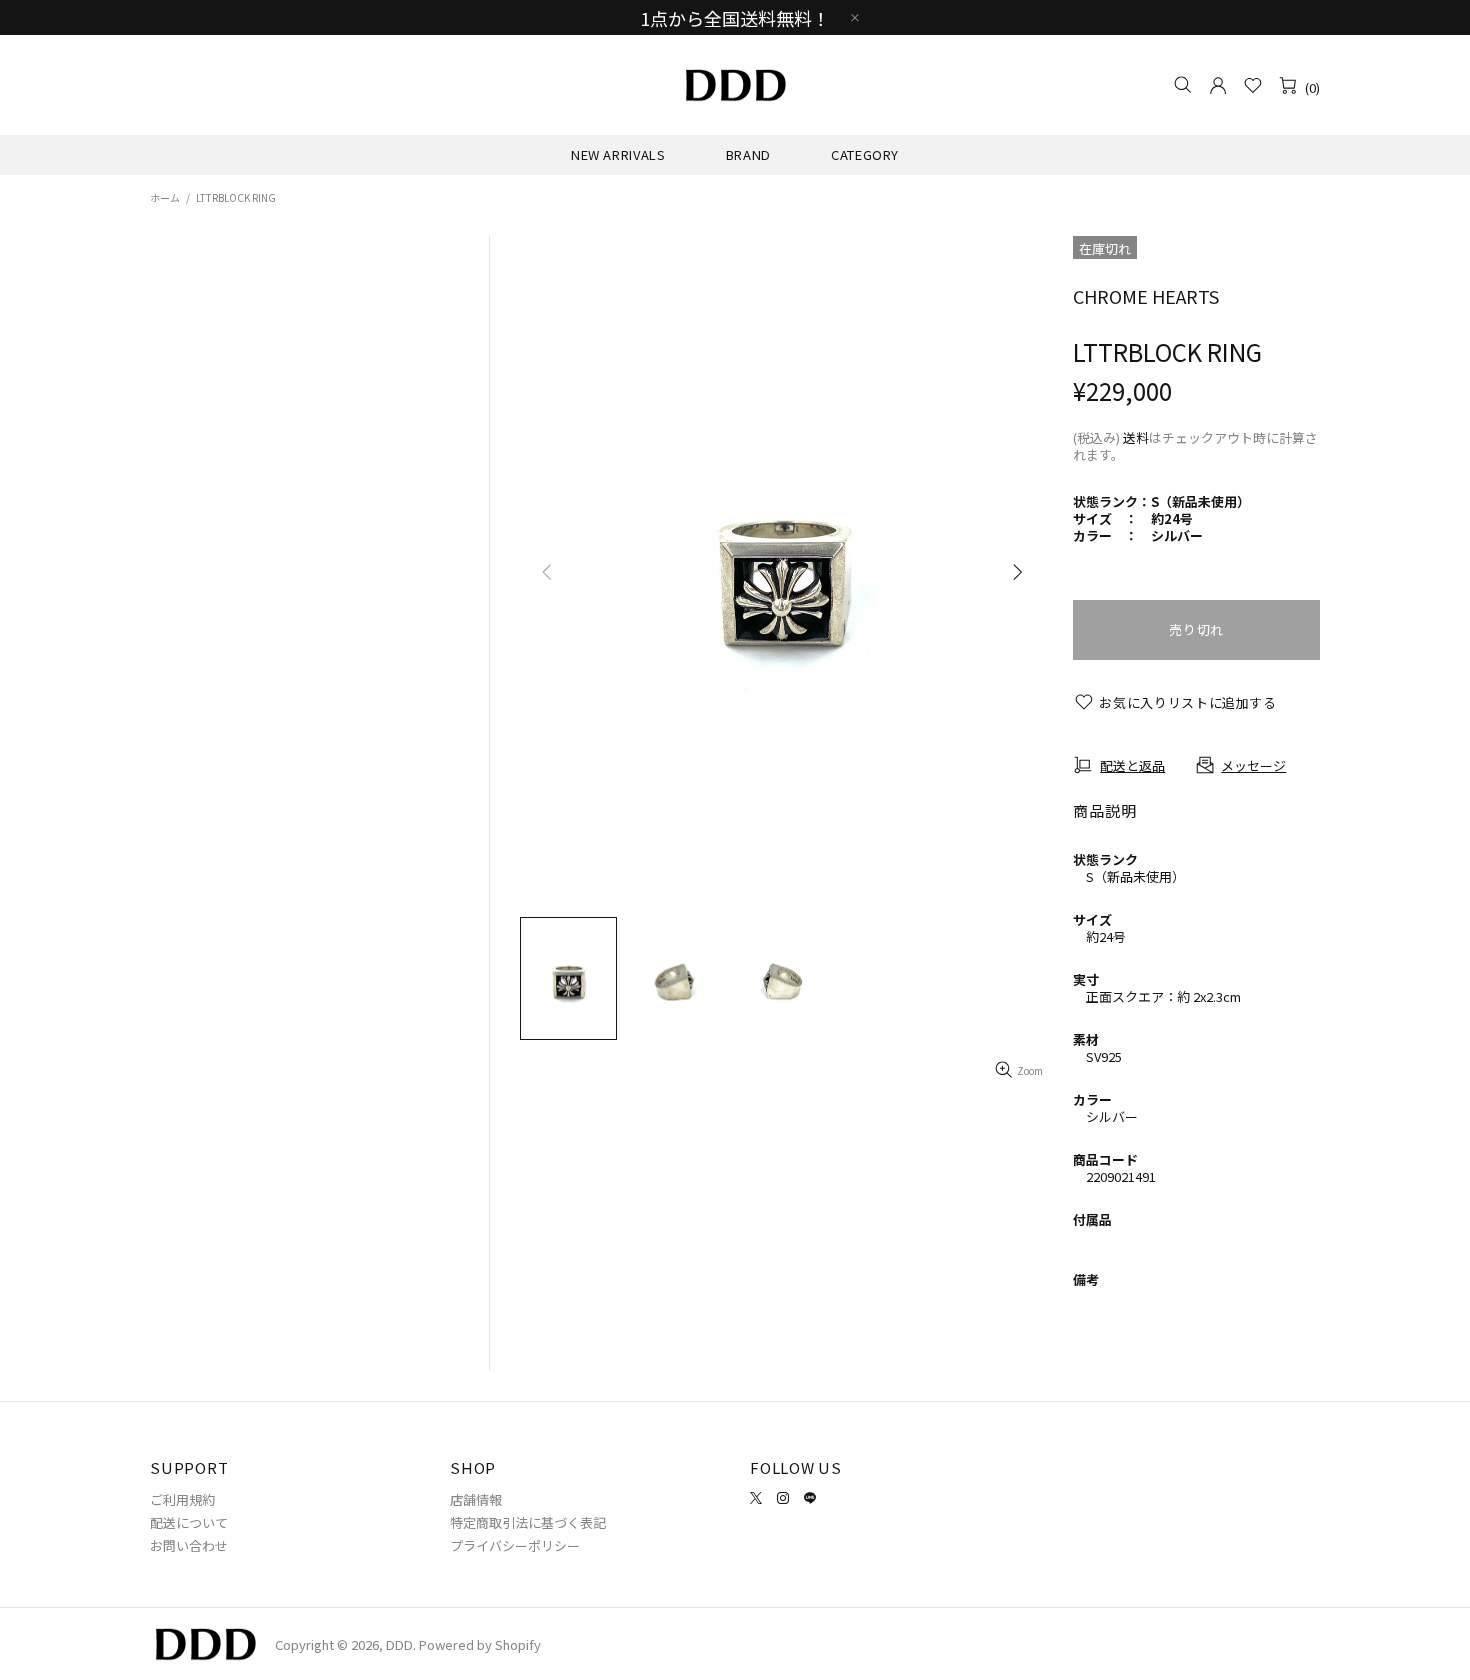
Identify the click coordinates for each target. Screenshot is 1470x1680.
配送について (189, 1522)
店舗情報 (476, 1499)
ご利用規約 (182, 1499)
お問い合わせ (189, 1545)
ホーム (165, 197)
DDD (735, 85)
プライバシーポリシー (515, 1545)
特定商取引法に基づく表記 (528, 1522)
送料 (1136, 437)
